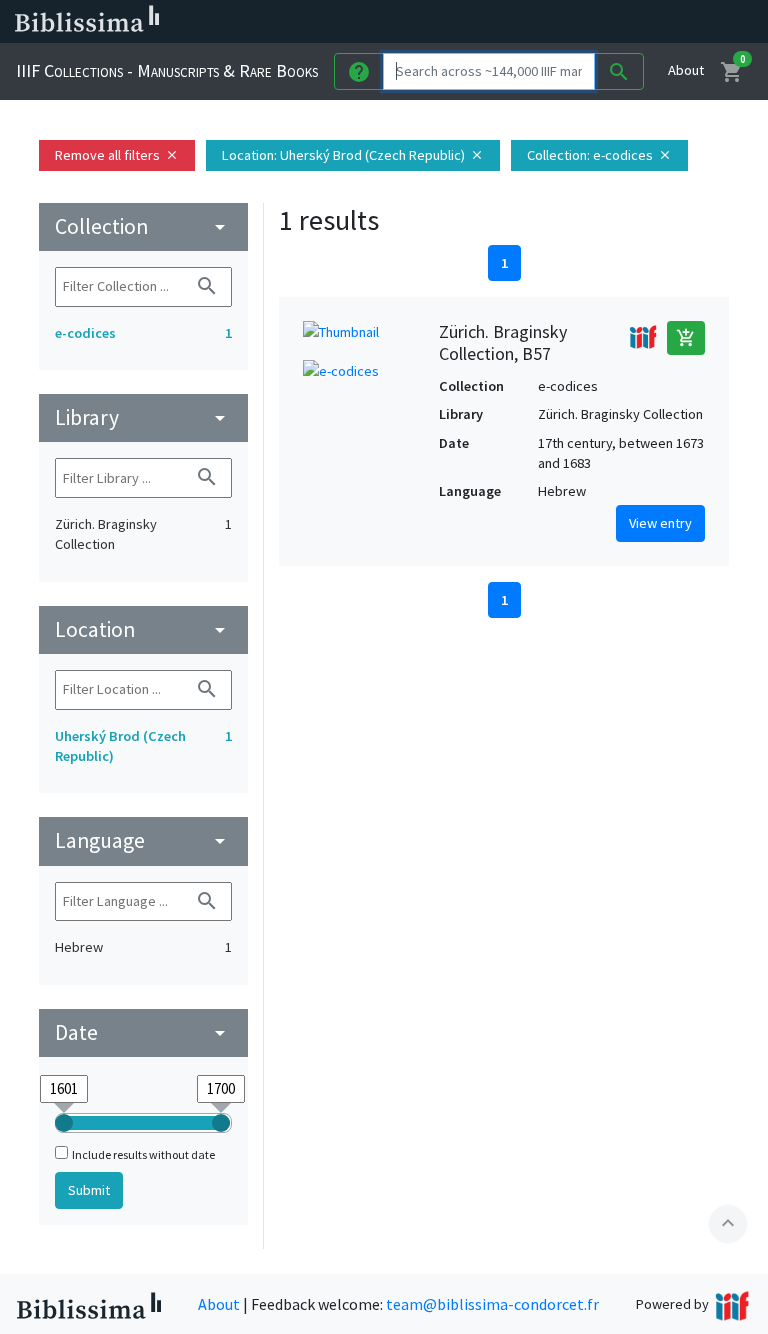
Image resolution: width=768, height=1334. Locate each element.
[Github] (668, 22)
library (143, 417)
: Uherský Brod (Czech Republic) (353, 155)
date (143, 1032)
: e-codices (599, 155)
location (143, 629)
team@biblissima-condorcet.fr (492, 1304)
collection (143, 226)
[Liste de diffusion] (508, 22)
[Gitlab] (700, 22)
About (686, 70)
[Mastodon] (604, 22)
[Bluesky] (572, 22)
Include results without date (143, 1154)
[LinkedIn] (540, 22)
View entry (660, 523)
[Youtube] (636, 22)
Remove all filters (117, 155)
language (143, 840)
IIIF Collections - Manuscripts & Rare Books (167, 70)
